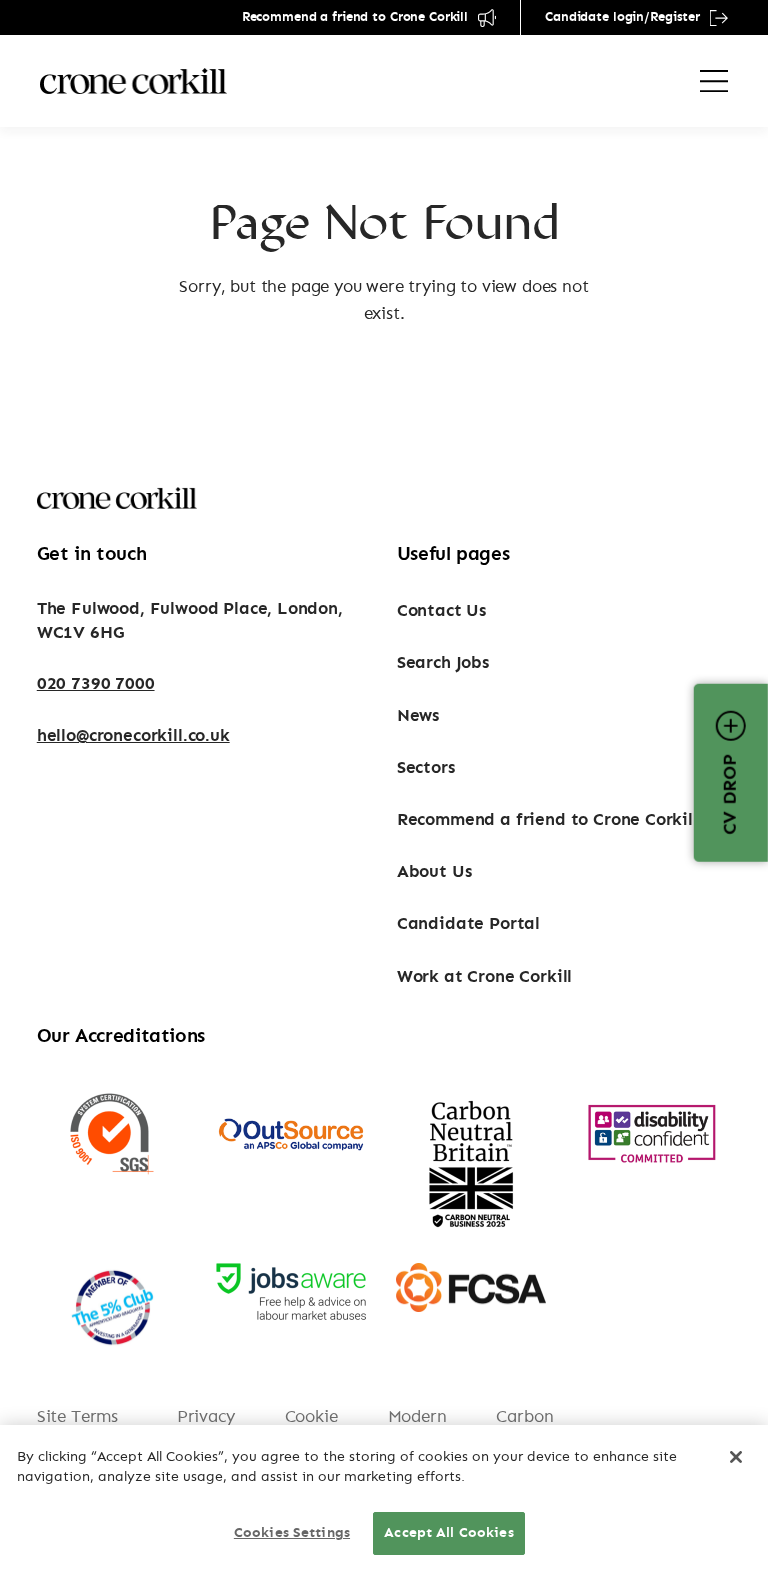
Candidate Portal (468, 923)
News (418, 715)
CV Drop (731, 794)
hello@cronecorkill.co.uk (133, 735)
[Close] (736, 1457)
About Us (434, 871)
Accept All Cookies (449, 1533)
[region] (384, 1498)
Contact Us (441, 610)
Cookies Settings (292, 1533)
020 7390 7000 (96, 683)
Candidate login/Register (622, 17)
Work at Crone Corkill (484, 976)
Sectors (426, 767)
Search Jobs (443, 662)
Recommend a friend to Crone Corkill (355, 17)
